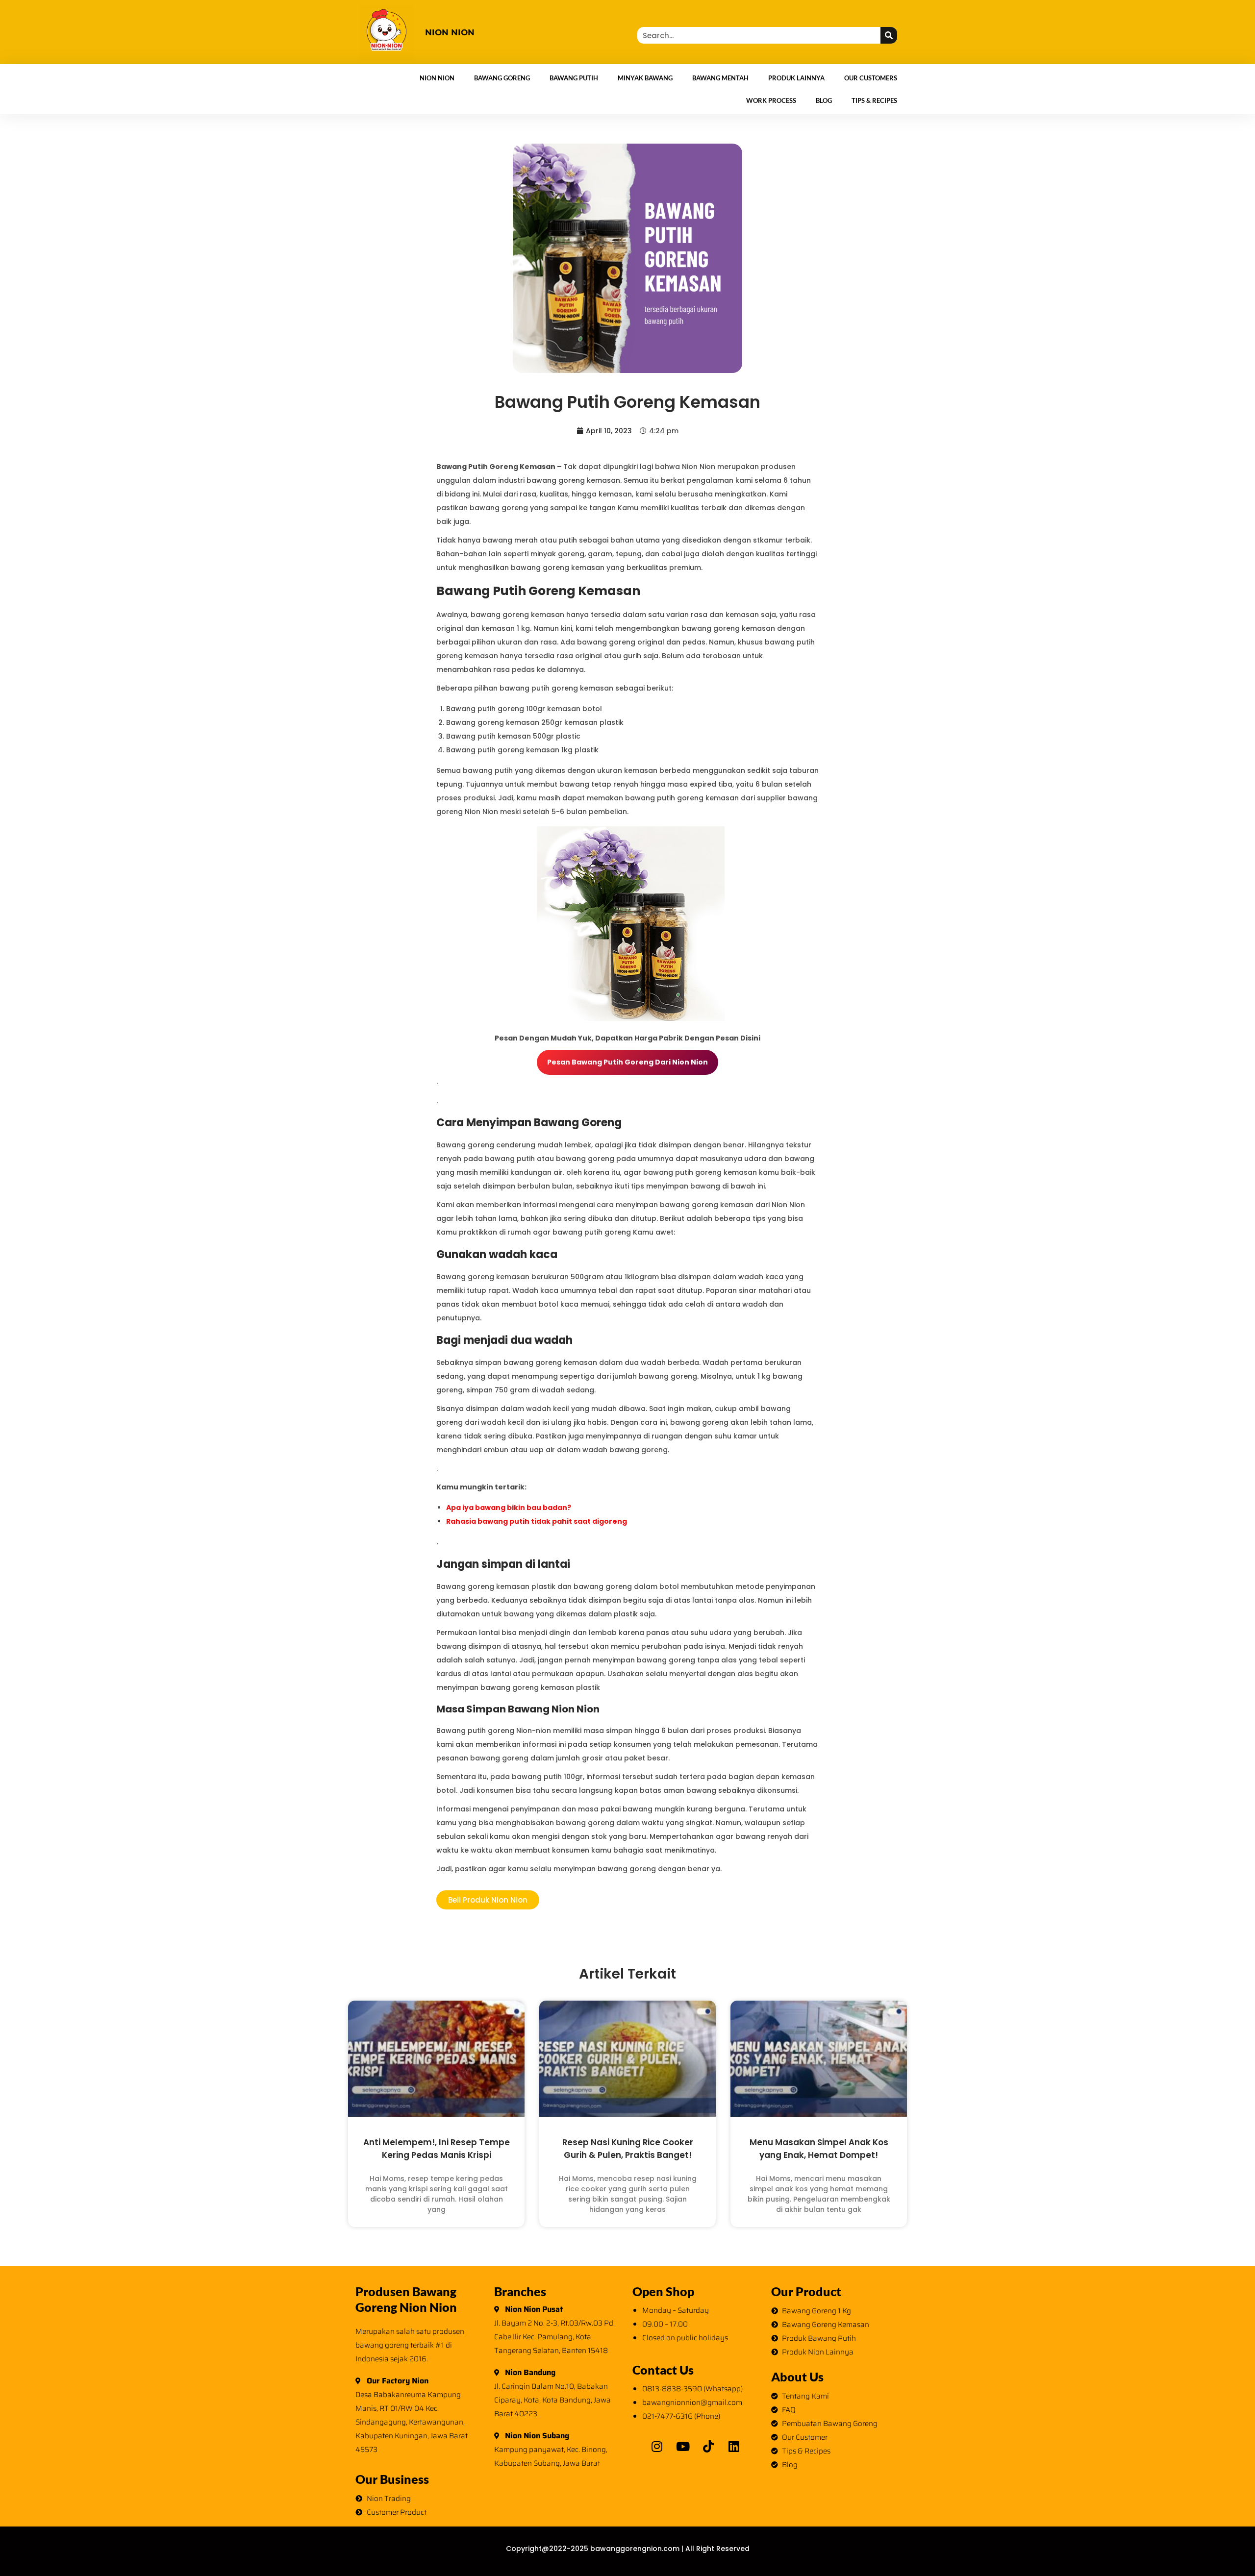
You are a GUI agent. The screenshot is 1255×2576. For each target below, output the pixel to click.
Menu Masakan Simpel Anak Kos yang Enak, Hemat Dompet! (819, 2148)
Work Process (771, 100)
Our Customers (871, 78)
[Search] (889, 35)
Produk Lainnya (796, 78)
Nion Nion (437, 78)
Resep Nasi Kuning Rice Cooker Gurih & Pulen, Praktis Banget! (628, 2148)
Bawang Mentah (720, 78)
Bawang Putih (574, 78)
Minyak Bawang (645, 78)
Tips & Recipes (874, 100)
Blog (824, 100)
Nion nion (450, 32)
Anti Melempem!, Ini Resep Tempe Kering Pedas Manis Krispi (437, 2148)
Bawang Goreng (502, 78)
